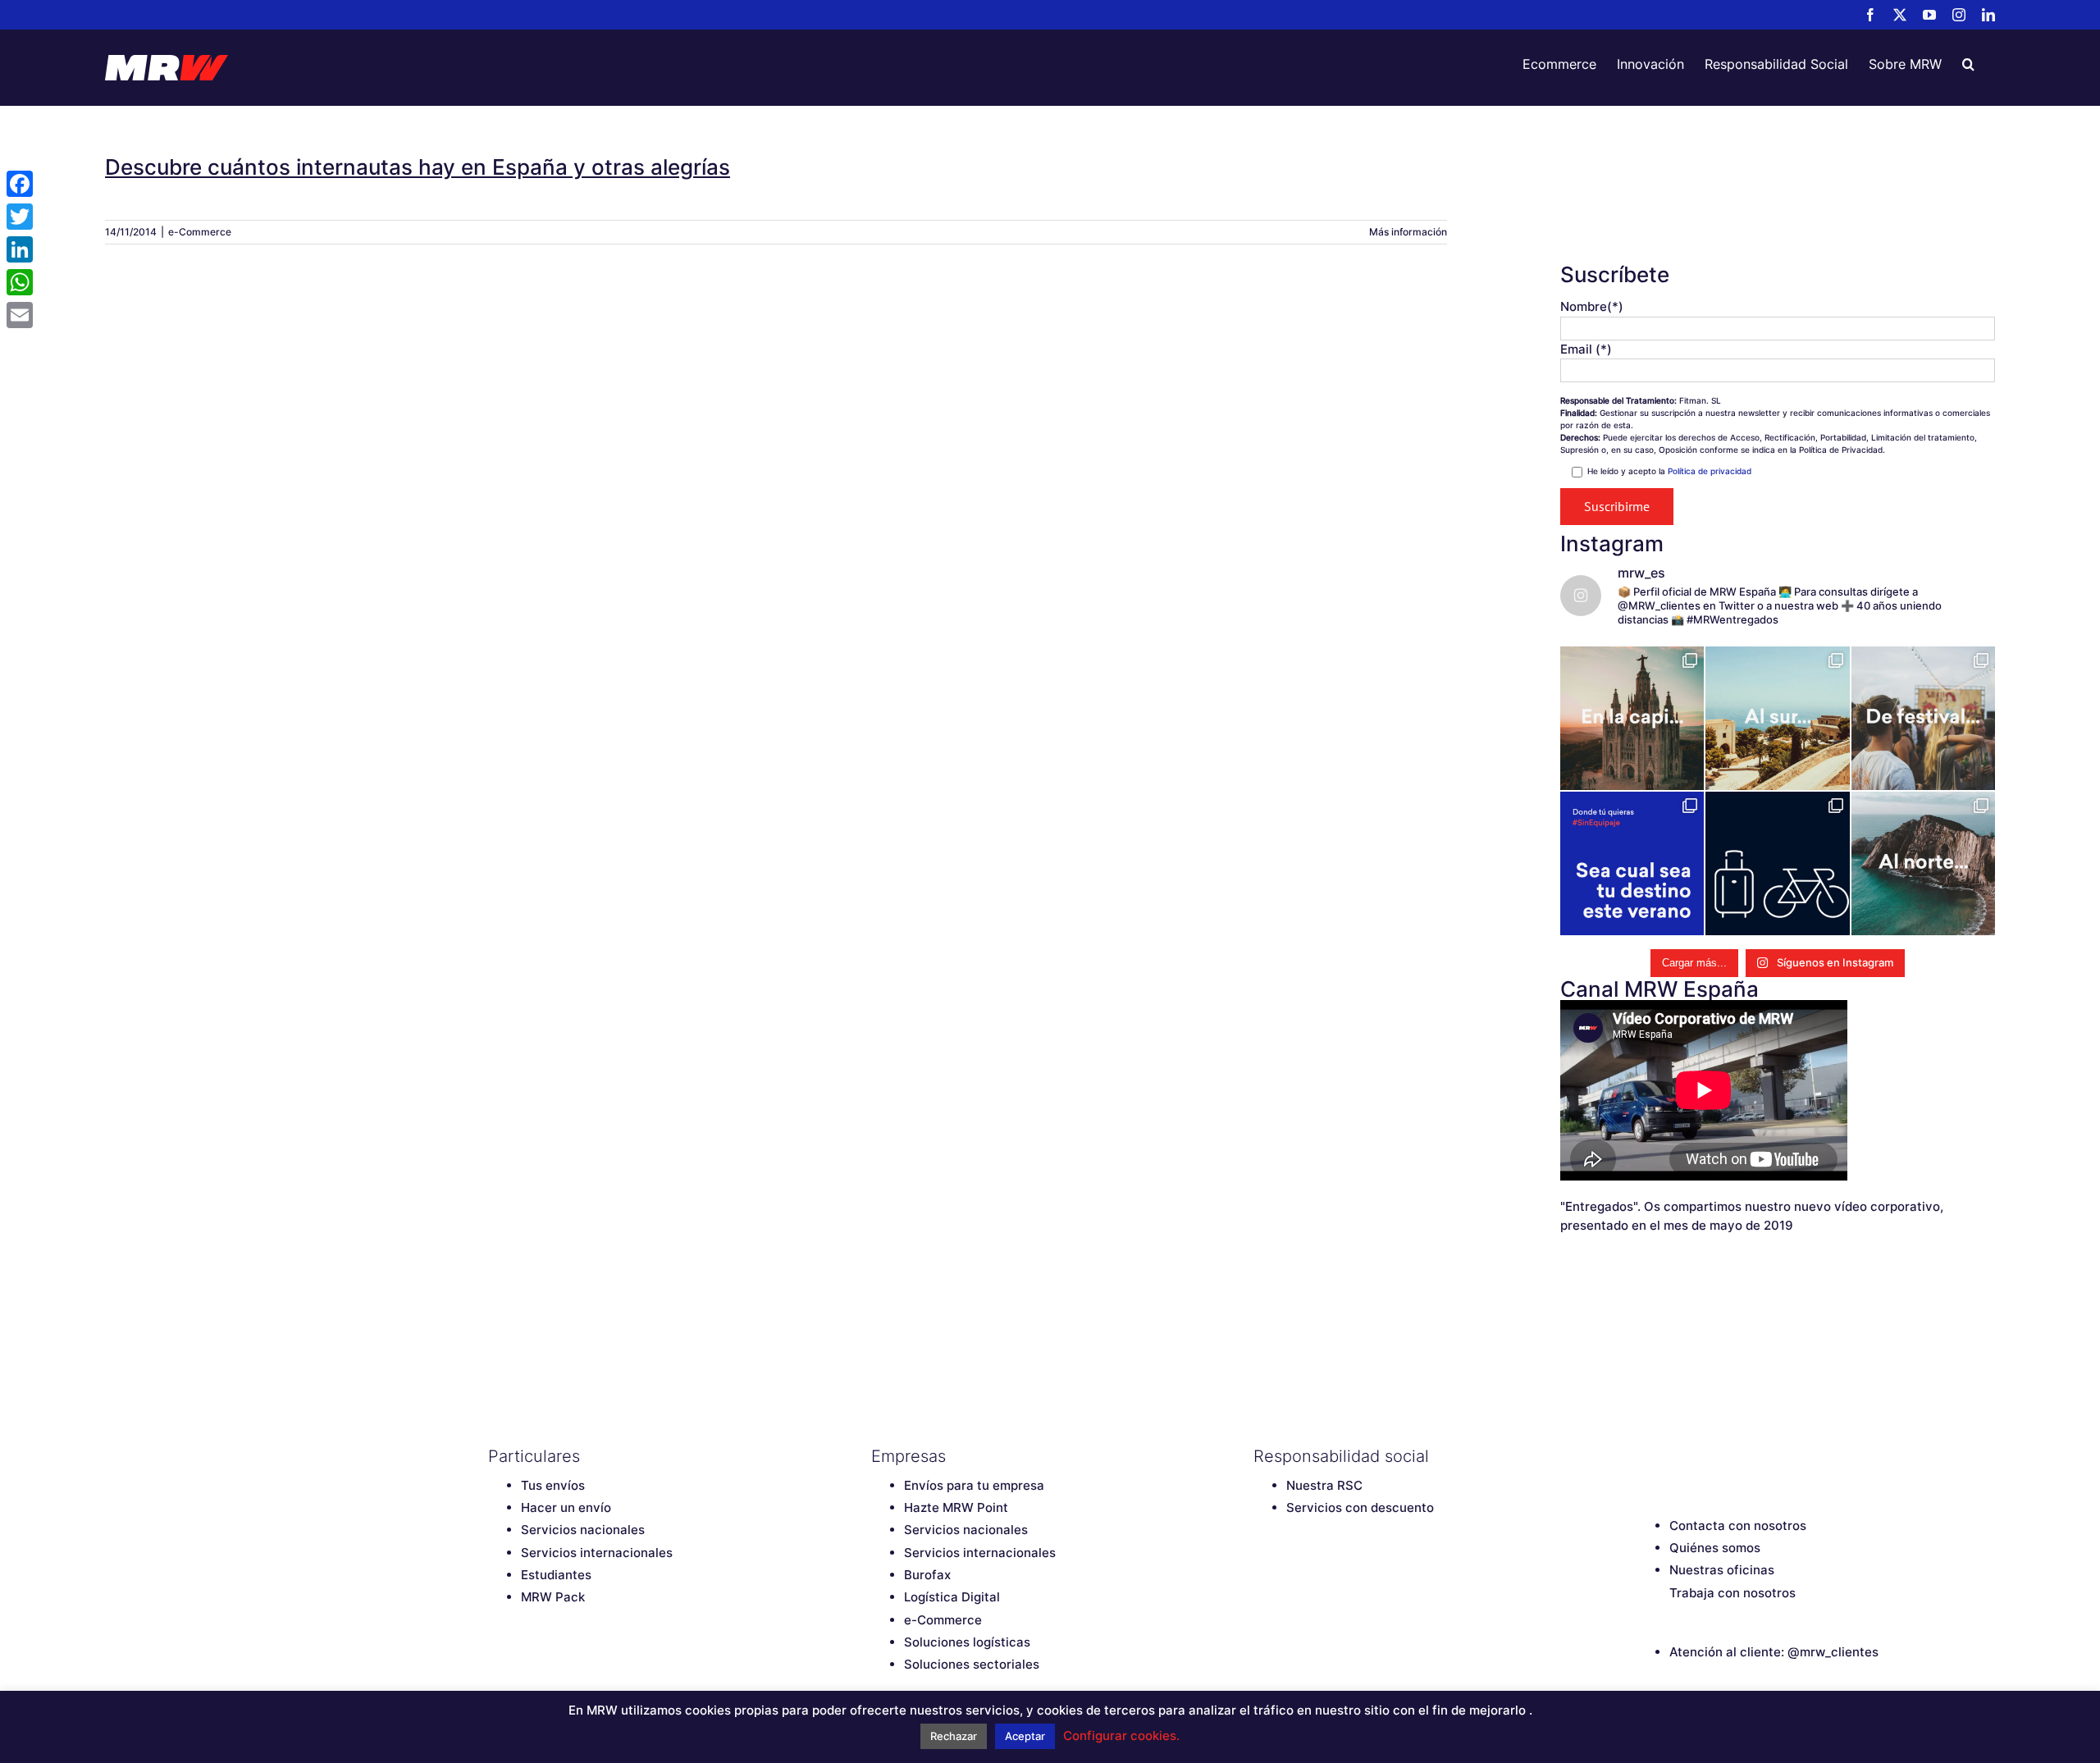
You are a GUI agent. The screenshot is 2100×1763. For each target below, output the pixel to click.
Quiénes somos (1715, 1548)
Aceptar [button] (1025, 1736)
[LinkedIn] (1760, 1456)
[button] (1968, 64)
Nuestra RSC (1324, 1485)
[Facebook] (1645, 1456)
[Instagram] (1731, 1456)
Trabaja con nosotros (1732, 1593)
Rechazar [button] (954, 1736)
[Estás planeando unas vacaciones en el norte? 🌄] (1923, 863)
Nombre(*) (1592, 306)
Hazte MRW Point (956, 1507)
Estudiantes (556, 1575)
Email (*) (1586, 349)
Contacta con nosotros (1738, 1525)
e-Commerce (200, 232)
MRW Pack (553, 1597)
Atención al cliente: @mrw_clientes (1774, 1652)
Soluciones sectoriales (972, 1664)
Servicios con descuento (1360, 1507)
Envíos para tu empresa (974, 1485)
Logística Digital (952, 1597)
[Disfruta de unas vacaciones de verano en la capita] (1632, 718)
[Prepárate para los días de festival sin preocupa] (1923, 718)
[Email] (20, 315)
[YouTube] (1702, 1456)
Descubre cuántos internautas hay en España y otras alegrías (418, 167)
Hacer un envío (566, 1507)
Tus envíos (553, 1485)
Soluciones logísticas (967, 1642)
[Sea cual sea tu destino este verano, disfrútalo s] (1632, 863)
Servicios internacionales (597, 1553)
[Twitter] (1673, 1456)
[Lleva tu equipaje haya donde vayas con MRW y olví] (1777, 863)
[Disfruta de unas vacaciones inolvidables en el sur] (1777, 718)
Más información (1408, 232)
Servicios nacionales (583, 1530)
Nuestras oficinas (1722, 1570)
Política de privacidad (1710, 471)
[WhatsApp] (20, 282)
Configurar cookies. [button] (1121, 1736)
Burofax (927, 1575)
